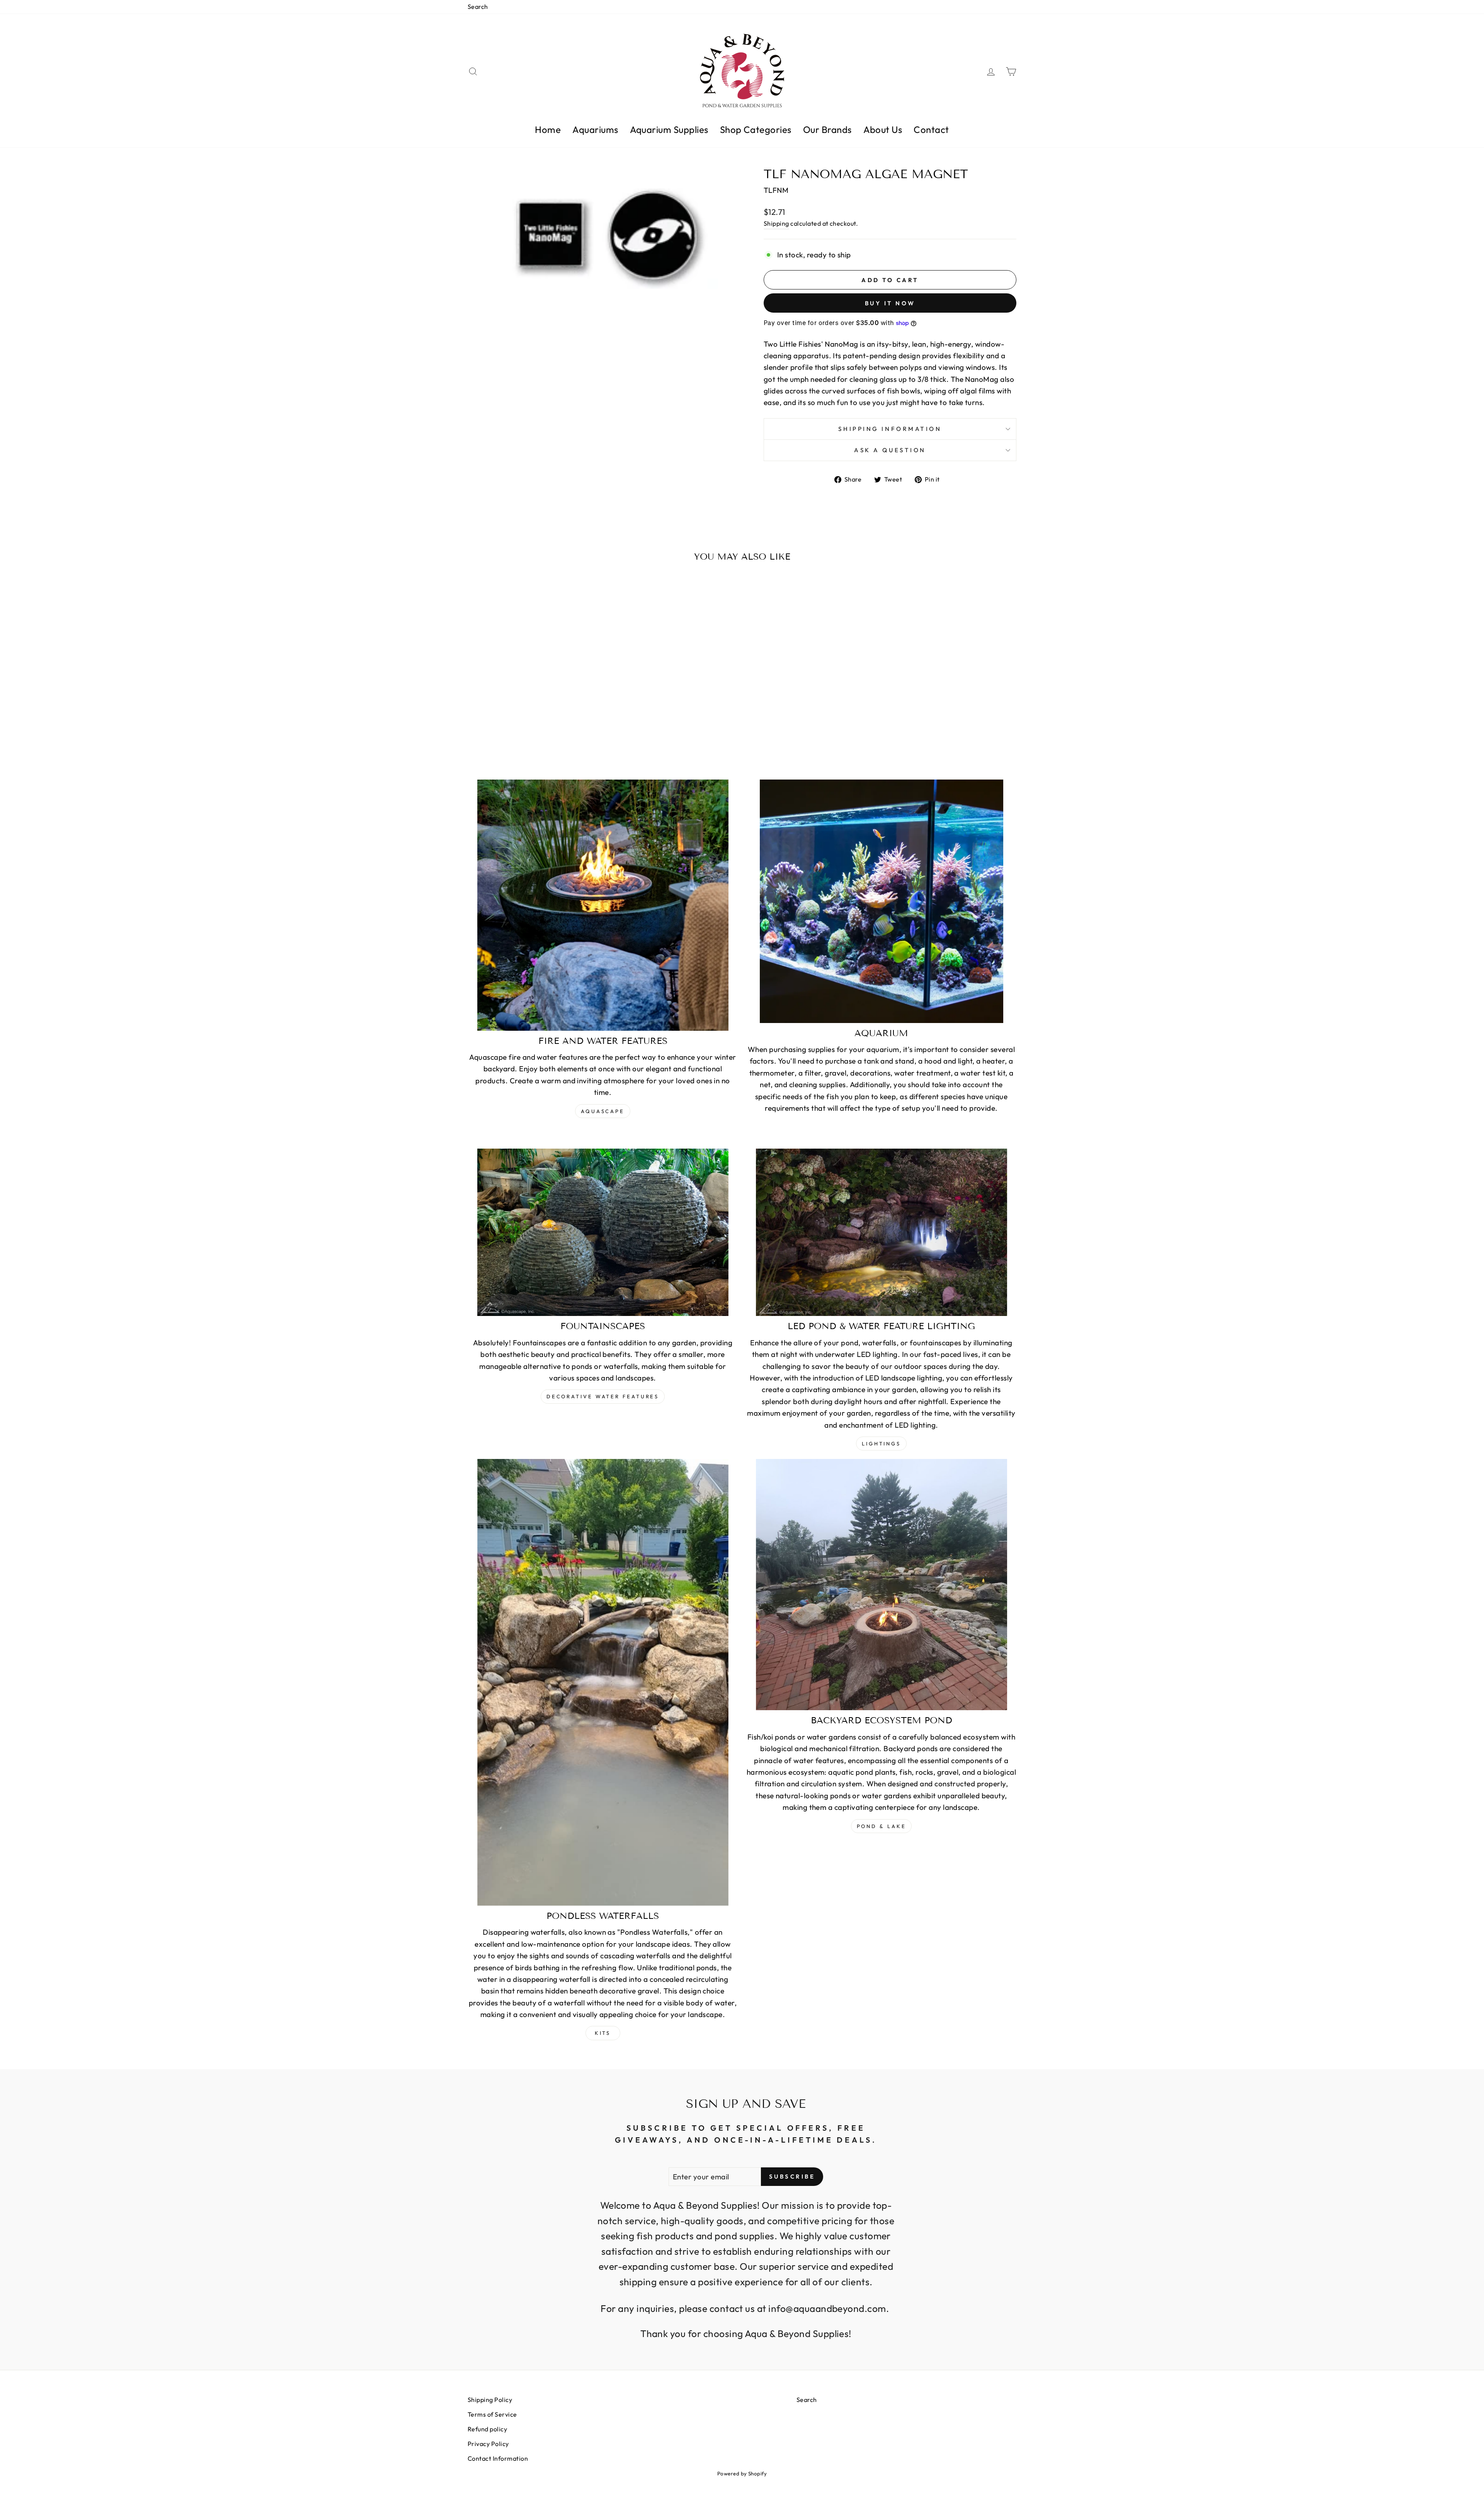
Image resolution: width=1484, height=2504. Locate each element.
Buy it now (890, 303)
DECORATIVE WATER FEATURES (603, 1396)
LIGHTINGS (881, 1444)
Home (548, 129)
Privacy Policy (488, 2444)
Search (478, 7)
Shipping (776, 223)
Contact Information (498, 2458)
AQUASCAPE (603, 1111)
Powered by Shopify (742, 2473)
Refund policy (487, 2429)
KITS (603, 2033)
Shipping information (890, 429)
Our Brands (827, 129)
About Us (883, 129)
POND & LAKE (882, 1826)
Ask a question (890, 450)
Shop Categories (756, 129)
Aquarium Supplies (669, 129)
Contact (931, 129)
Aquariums (595, 129)
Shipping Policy (490, 2400)
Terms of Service (492, 2414)
